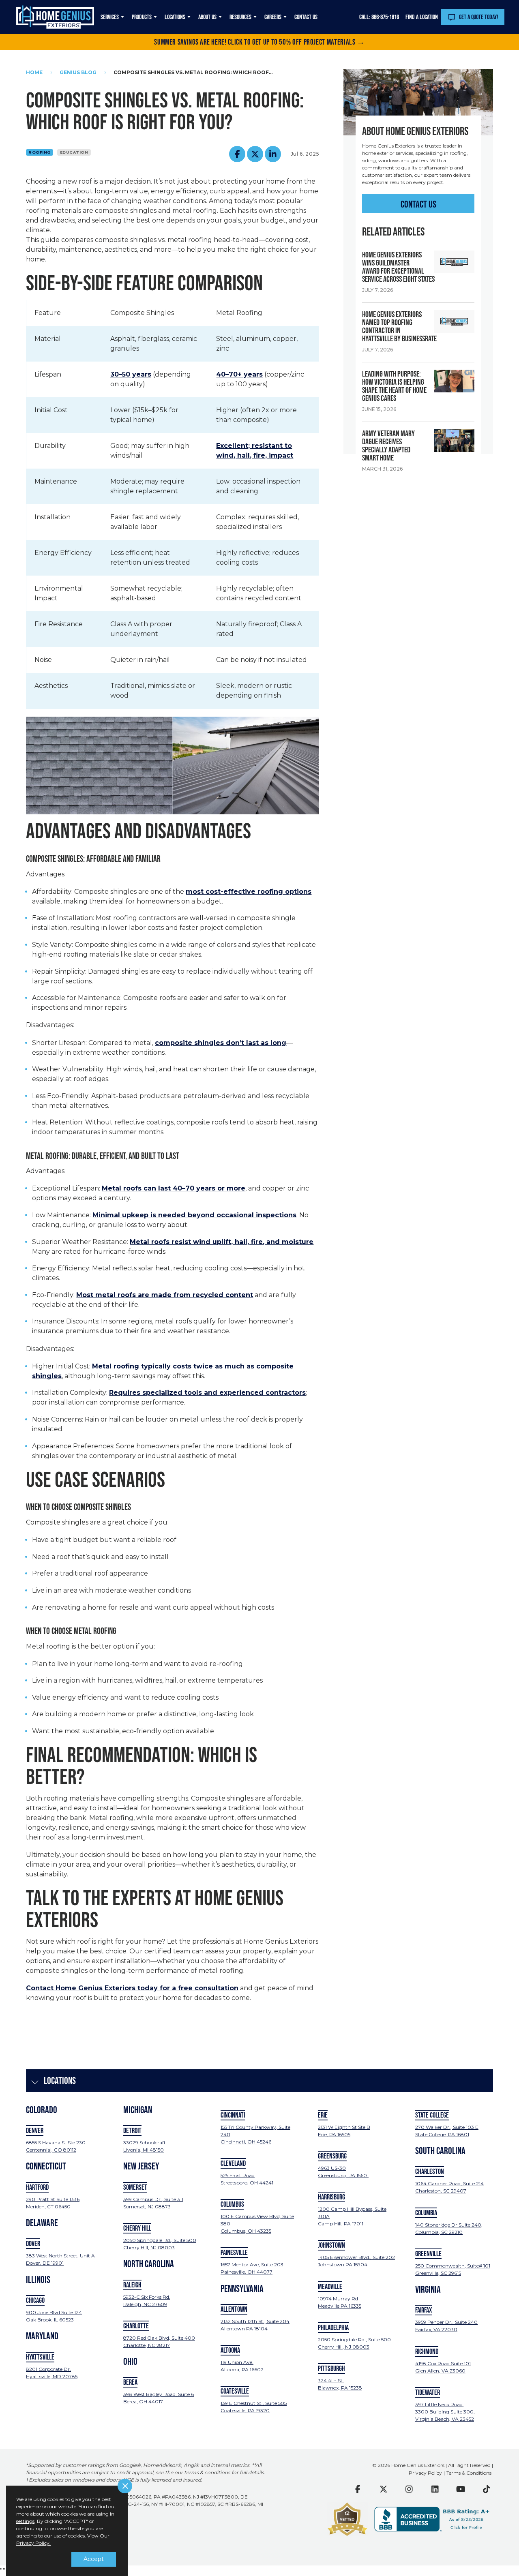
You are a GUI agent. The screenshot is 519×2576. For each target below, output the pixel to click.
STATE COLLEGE (432, 2115)
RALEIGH (132, 2285)
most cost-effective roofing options (249, 892)
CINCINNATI (233, 2115)
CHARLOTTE (136, 2326)
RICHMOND (427, 2351)
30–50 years (131, 374)
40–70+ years (239, 374)
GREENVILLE (428, 2254)
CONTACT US (418, 204)
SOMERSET (135, 2187)
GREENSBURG (332, 2156)
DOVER (33, 2244)
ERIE (323, 2115)
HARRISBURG (331, 2197)
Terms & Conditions (469, 2473)
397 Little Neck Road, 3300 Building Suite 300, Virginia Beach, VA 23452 (445, 2412)
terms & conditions (207, 2473)
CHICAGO (35, 2300)
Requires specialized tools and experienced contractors (207, 1393)
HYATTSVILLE (40, 2357)
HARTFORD (37, 2187)
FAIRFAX (424, 2310)
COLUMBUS (232, 2204)
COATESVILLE (235, 2391)
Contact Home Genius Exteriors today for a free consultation (132, 1988)
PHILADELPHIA (333, 2328)
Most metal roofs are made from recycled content (165, 1295)
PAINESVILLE (234, 2253)
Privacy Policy (425, 2473)
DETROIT (132, 2131)
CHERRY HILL (137, 2228)
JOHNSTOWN (331, 2245)
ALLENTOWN (234, 2309)
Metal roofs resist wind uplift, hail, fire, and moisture (222, 1242)
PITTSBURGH (331, 2368)
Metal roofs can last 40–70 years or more (174, 1188)
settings (25, 2521)
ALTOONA (230, 2350)
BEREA (130, 2382)
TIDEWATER (428, 2392)
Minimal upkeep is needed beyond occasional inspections (194, 1215)
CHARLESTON (430, 2171)
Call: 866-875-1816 (379, 17)
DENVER (35, 2131)
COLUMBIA (426, 2213)
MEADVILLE (330, 2287)
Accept (94, 2559)
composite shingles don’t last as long (221, 1043)
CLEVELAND (233, 2163)
